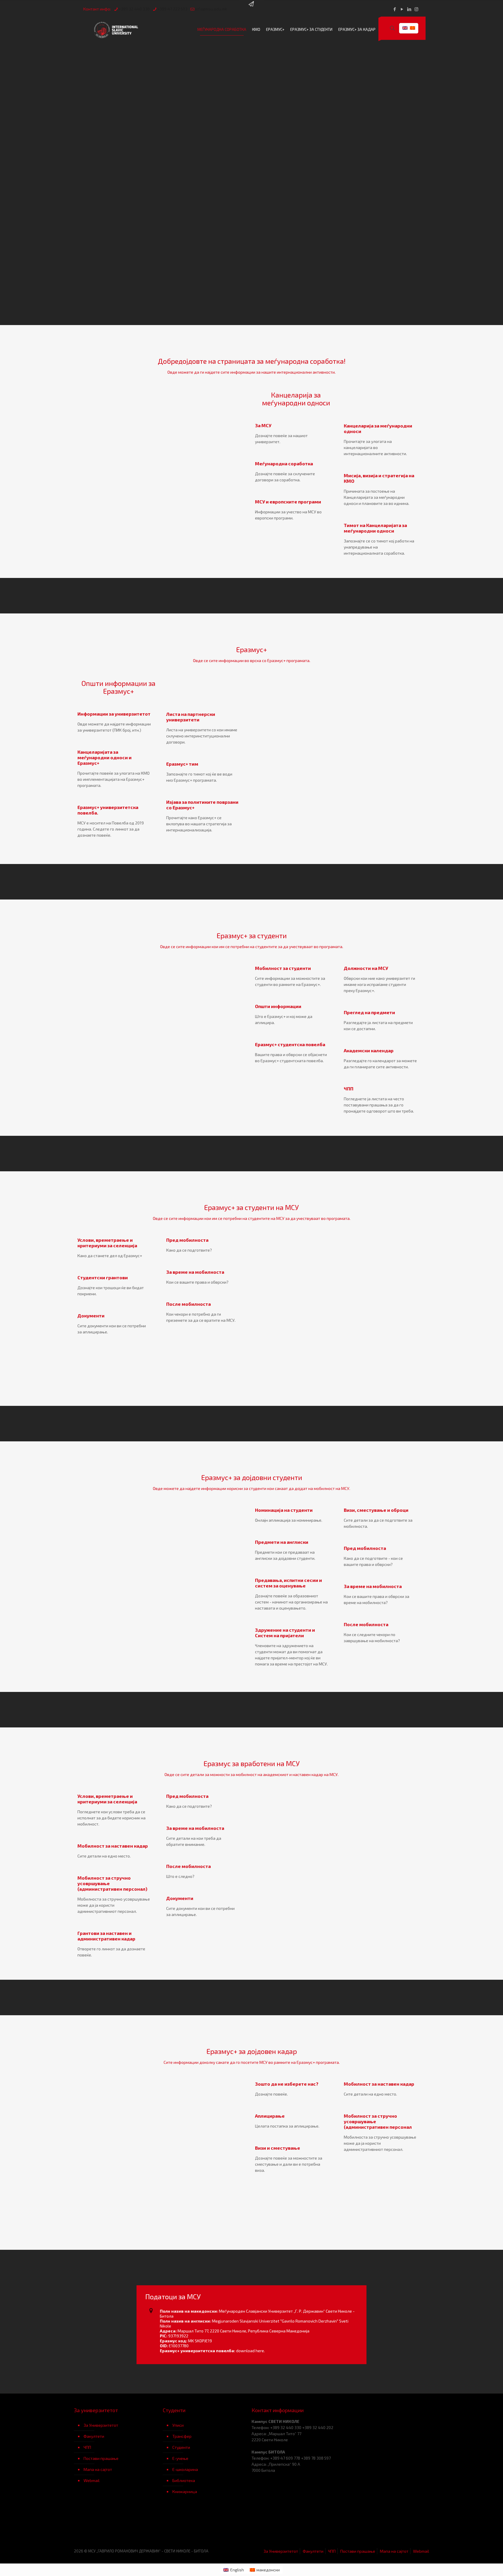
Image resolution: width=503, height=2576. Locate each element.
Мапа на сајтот (98, 2469)
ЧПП (87, 2447)
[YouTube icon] (402, 9)
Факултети (94, 2436)
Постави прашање (101, 2458)
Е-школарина (185, 2469)
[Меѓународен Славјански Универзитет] (117, 29)
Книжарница (185, 2491)
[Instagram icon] (416, 9)
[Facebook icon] (395, 9)
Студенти (181, 2447)
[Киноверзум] (207, 2526)
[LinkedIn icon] (409, 9)
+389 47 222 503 (172, 9)
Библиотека (184, 2480)
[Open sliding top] (251, 7)
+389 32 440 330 (134, 9)
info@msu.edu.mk (211, 9)
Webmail (92, 2480)
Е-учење (180, 2458)
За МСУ (263, 425)
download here (250, 2351)
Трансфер (182, 2436)
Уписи (178, 2425)
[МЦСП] (118, 2526)
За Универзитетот (101, 2425)
